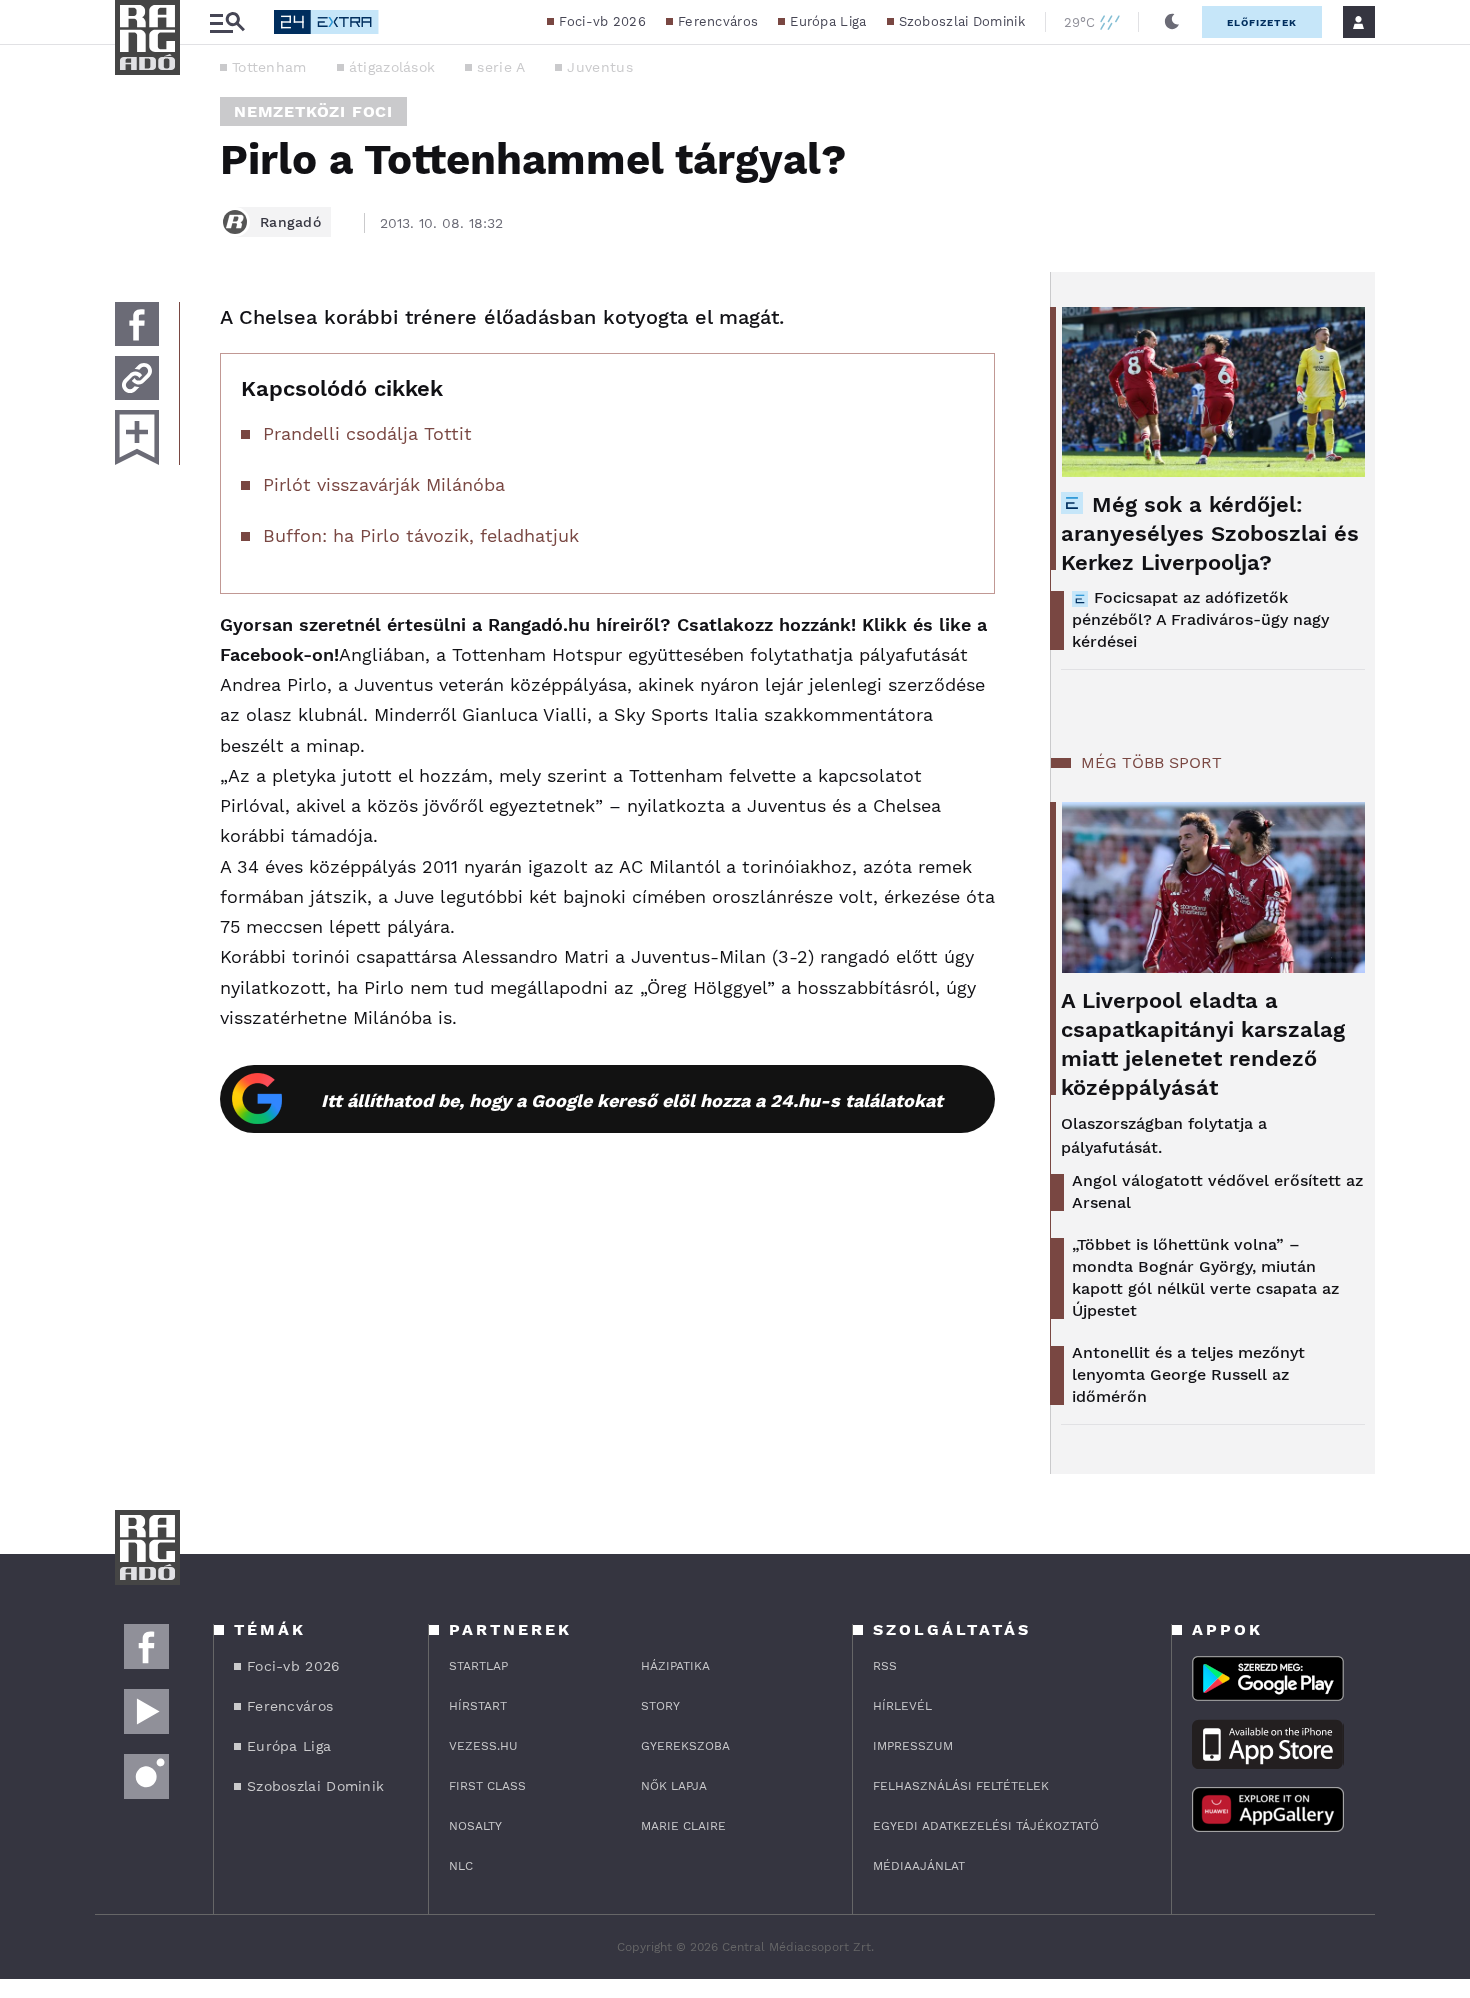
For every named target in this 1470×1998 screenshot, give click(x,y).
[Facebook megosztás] (137, 324)
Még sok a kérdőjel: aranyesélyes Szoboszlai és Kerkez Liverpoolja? (1210, 533)
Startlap (478, 1666)
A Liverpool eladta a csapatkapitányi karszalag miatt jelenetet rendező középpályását (1203, 1044)
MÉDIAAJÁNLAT (919, 1866)
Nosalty (475, 1826)
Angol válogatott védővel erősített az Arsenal (1217, 1191)
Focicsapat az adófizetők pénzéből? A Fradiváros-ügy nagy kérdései (1200, 619)
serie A (501, 67)
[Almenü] (227, 22)
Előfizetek (1262, 22)
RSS (885, 1666)
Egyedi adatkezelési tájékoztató (986, 1826)
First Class (487, 1786)
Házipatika (675, 1666)
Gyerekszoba (685, 1746)
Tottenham (269, 67)
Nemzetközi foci (313, 111)
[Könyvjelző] (137, 437)
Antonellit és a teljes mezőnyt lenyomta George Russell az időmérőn (1188, 1374)
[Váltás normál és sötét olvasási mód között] (1172, 22)
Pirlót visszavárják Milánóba (384, 484)
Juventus (599, 67)
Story (660, 1706)
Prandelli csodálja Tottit (367, 433)
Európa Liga (828, 21)
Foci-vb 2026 (602, 21)
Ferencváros (718, 21)
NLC (461, 1866)
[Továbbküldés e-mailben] (137, 378)
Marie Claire (683, 1826)
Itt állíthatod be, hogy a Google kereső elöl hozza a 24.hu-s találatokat (632, 1100)
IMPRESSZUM (913, 1746)
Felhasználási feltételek (961, 1786)
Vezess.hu (483, 1746)
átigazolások (392, 67)
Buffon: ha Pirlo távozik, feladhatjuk (421, 535)
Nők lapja (674, 1786)
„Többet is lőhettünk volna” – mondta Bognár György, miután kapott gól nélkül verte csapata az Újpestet (1205, 1277)
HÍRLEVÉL (902, 1706)
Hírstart (478, 1706)
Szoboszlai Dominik (962, 21)
